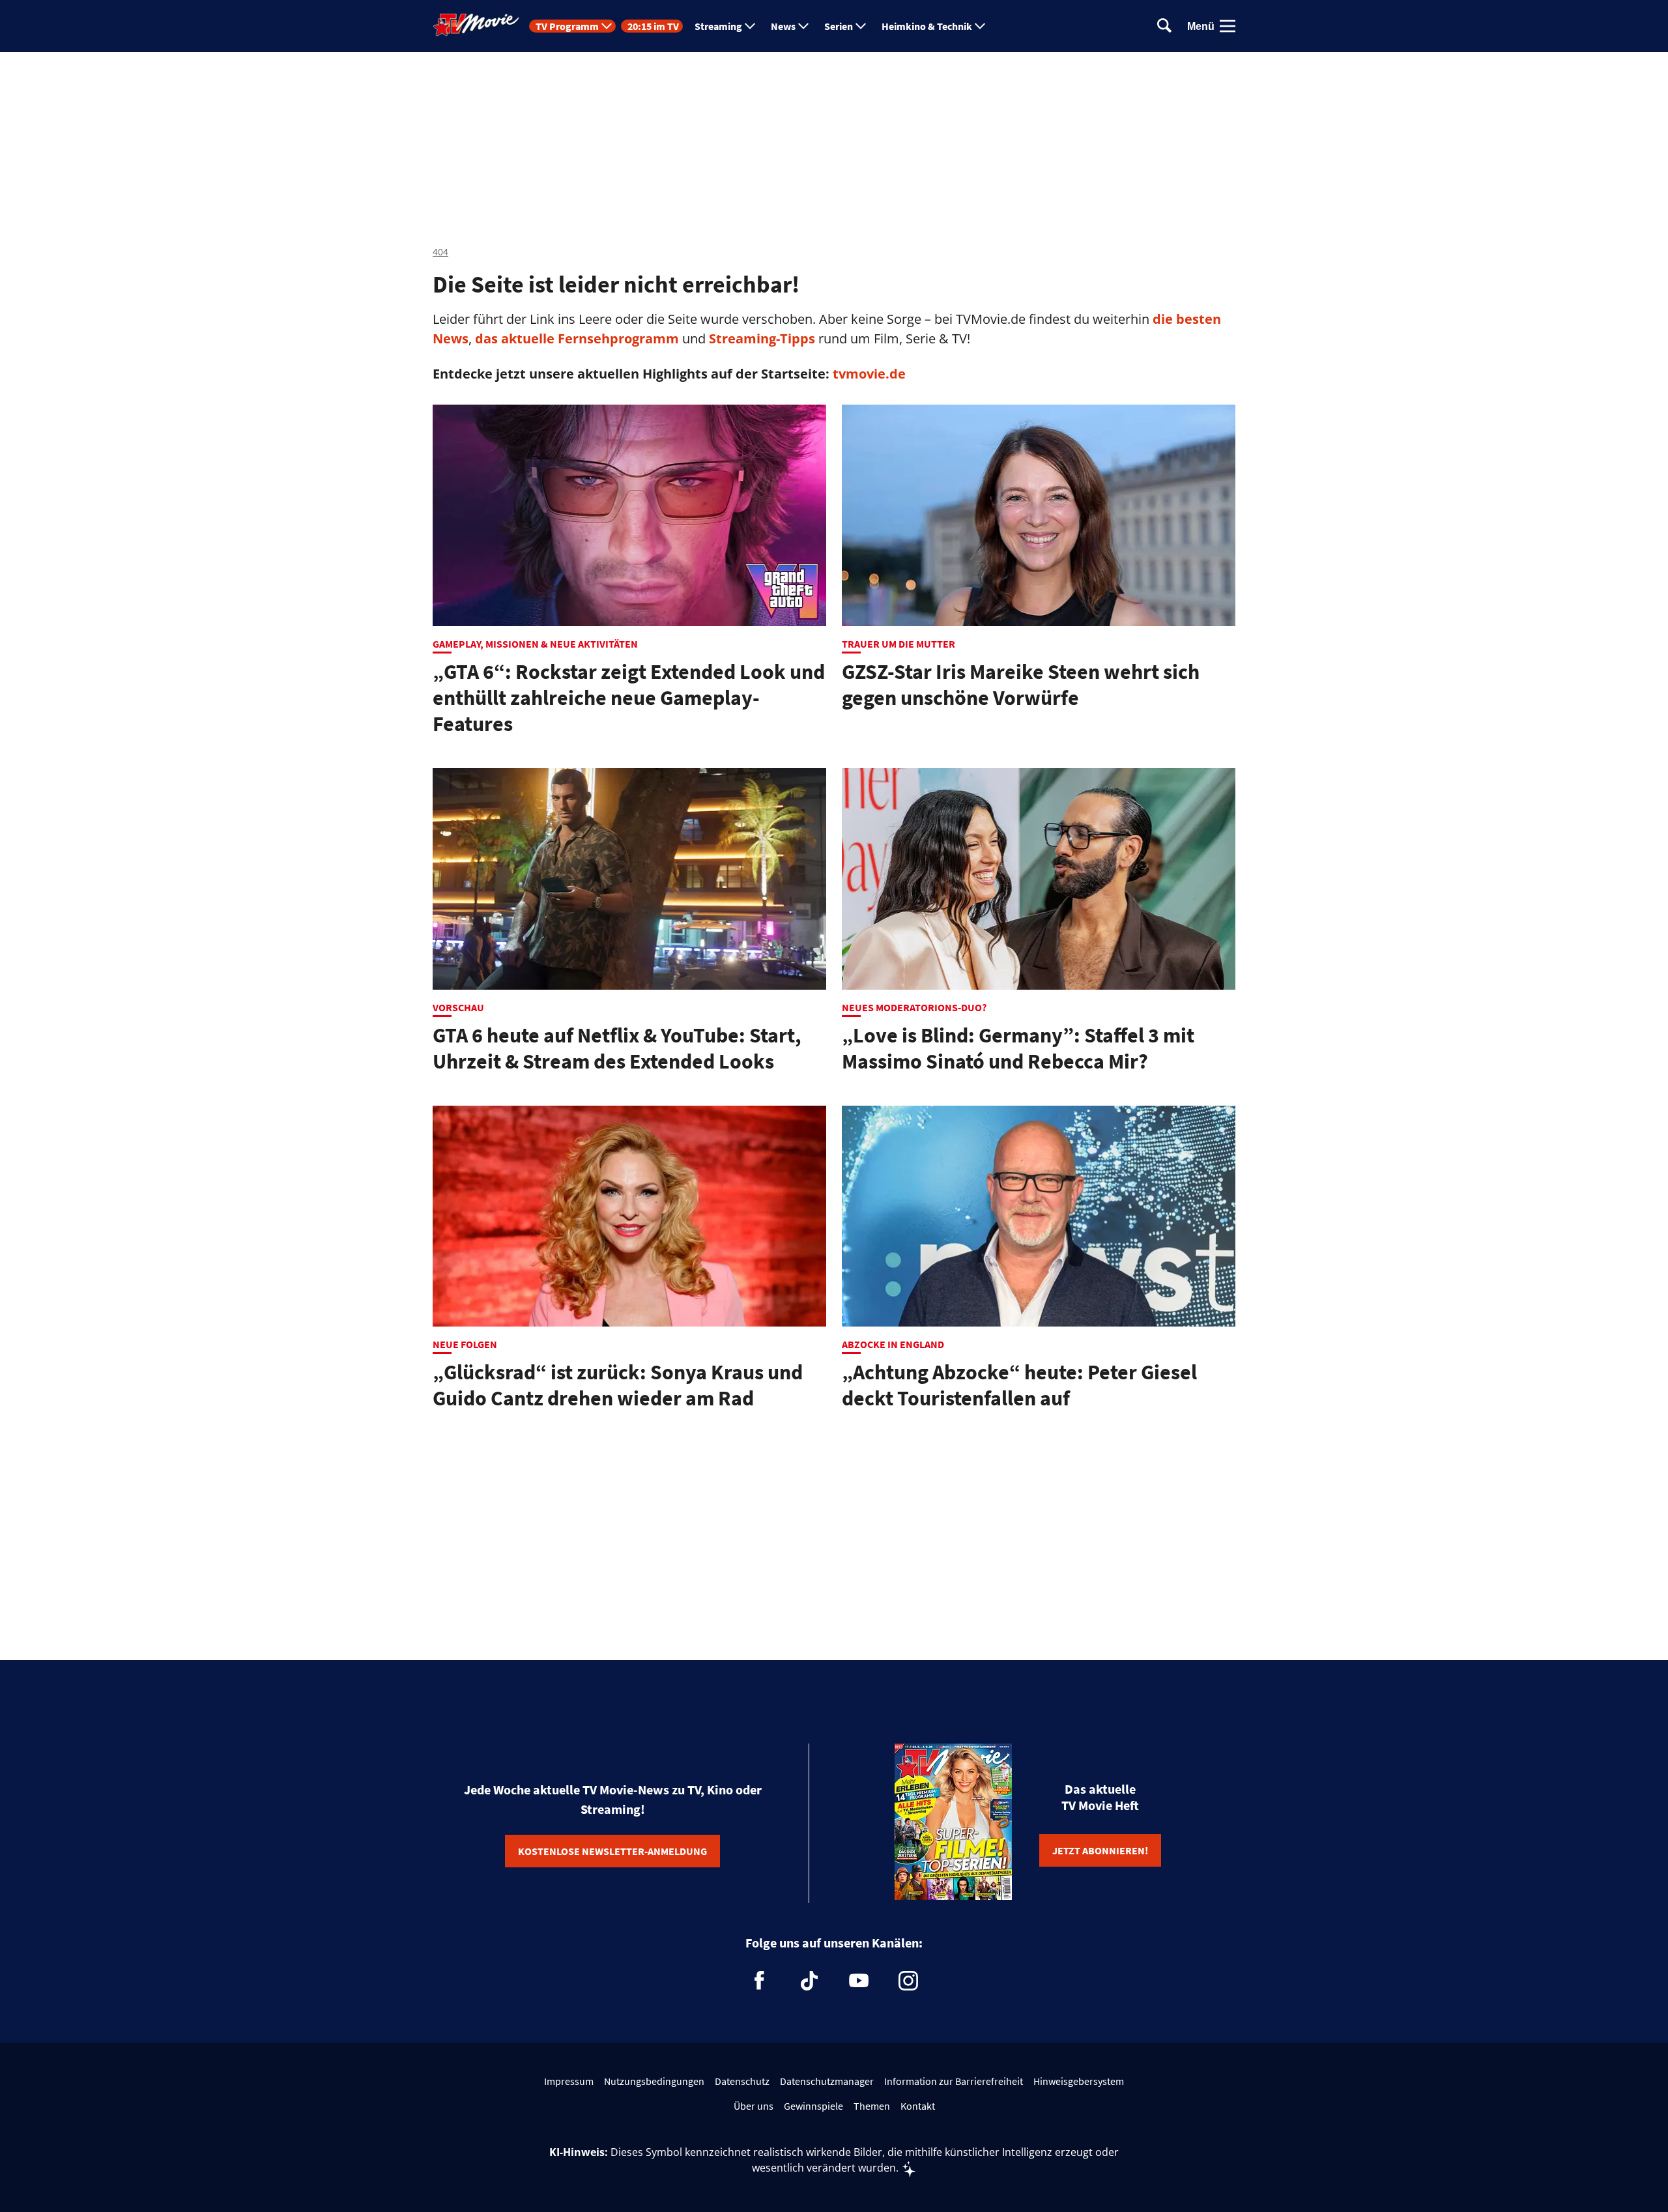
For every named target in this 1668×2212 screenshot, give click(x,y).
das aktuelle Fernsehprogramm (575, 338)
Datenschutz (742, 2081)
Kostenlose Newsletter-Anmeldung (612, 1851)
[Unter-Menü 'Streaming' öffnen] (750, 26)
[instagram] (908, 1981)
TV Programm (567, 26)
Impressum (569, 2081)
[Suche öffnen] (1164, 26)
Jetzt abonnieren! (1100, 1850)
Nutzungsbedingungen (654, 2081)
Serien (839, 26)
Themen (872, 2106)
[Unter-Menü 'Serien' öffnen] (861, 26)
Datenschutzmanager (827, 2081)
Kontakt (918, 2106)
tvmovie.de (869, 374)
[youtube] (859, 1981)
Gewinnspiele (813, 2106)
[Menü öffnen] (1228, 26)
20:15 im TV (653, 26)
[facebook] (760, 1981)
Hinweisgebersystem (1079, 2081)
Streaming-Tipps (762, 338)
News (783, 26)
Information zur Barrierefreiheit (954, 2081)
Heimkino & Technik (927, 26)
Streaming (718, 26)
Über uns (754, 2106)
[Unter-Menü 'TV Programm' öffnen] (607, 26)
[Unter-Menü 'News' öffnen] (803, 26)
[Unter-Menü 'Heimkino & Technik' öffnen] (980, 26)
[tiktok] (809, 1981)
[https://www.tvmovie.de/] (476, 25)
